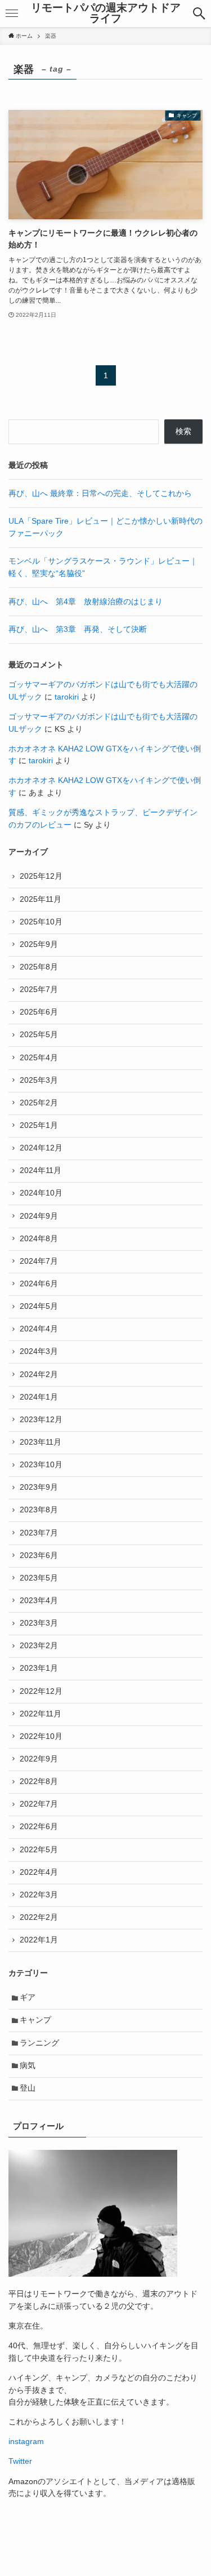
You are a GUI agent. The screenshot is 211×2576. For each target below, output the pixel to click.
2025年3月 (39, 1080)
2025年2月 (39, 1103)
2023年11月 (41, 1442)
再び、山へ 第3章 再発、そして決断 (78, 629)
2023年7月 (39, 1533)
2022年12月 (41, 1691)
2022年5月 (39, 1850)
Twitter (20, 2461)
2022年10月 (41, 1736)
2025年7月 (39, 990)
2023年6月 (39, 1555)
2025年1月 (39, 1125)
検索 (183, 431)
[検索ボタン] (199, 14)
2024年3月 (39, 1351)
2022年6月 (39, 1827)
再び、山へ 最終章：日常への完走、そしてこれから (100, 493)
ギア (28, 1997)
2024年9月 (39, 1216)
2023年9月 (39, 1487)
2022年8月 (39, 1781)
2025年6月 (39, 1012)
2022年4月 (39, 1872)
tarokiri (67, 697)
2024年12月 (41, 1148)
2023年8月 (39, 1510)
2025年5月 (39, 1035)
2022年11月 (41, 1714)
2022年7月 (39, 1804)
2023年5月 (39, 1578)
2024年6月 (39, 1284)
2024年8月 (39, 1239)
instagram (26, 2442)
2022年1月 (39, 1940)
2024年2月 (39, 1375)
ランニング (39, 2043)
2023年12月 (41, 1420)
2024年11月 (41, 1170)
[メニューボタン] (12, 14)
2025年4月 (39, 1058)
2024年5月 (39, 1306)
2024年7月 (39, 1261)
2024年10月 (41, 1193)
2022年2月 (39, 1917)
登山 (28, 2088)
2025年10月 (41, 922)
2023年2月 (39, 1646)
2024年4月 (39, 1329)
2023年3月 (39, 1623)
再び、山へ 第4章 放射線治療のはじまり (86, 602)
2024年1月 (39, 1397)
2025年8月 (39, 967)
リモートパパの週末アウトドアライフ (106, 14)
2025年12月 (41, 876)
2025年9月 (39, 944)
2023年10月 (41, 1465)
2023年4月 (39, 1601)
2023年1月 (39, 1668)
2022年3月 (39, 1895)
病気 (28, 2066)
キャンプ (35, 2020)
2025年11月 (41, 899)
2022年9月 (39, 1759)
